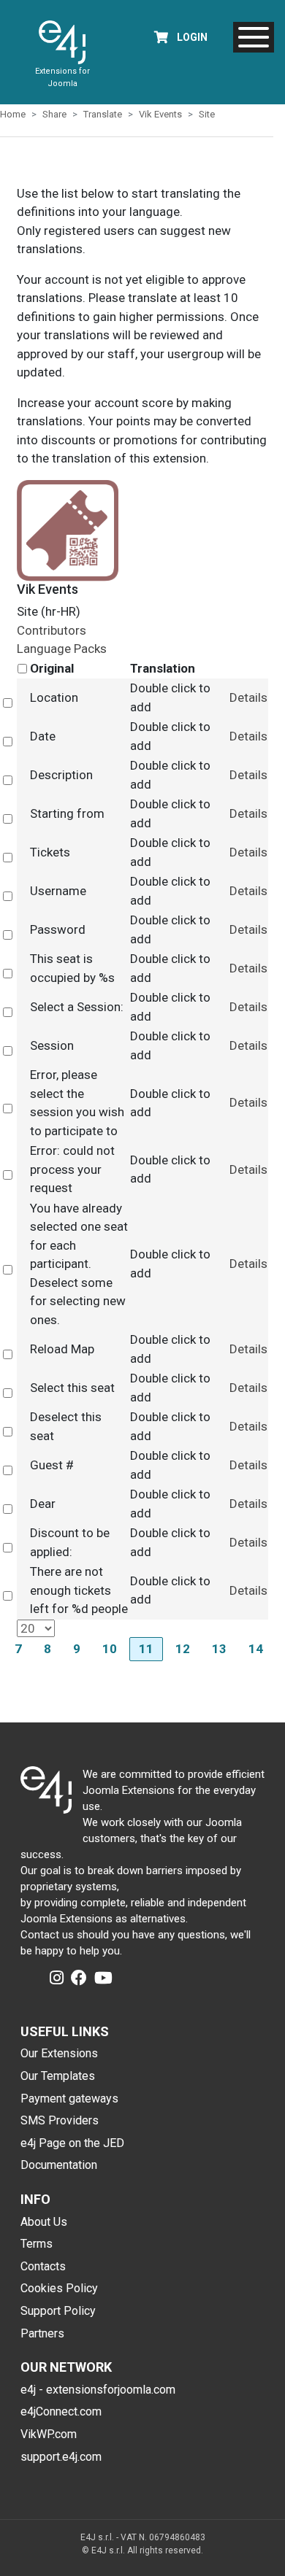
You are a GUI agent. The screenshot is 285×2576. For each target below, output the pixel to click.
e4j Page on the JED (72, 2143)
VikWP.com (49, 2434)
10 (110, 1649)
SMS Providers (60, 2120)
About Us (44, 2222)
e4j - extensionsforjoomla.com (98, 2390)
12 (183, 1649)
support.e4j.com (61, 2457)
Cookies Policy (59, 2288)
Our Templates (58, 2076)
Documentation (59, 2165)
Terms (37, 2244)
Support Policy (58, 2311)
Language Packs (62, 649)
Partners (42, 2333)
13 (219, 1649)
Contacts (43, 2266)
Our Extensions (59, 2053)
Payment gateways (69, 2099)
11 (146, 1649)
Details (248, 697)
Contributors (52, 630)
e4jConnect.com (61, 2411)
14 (256, 1649)
